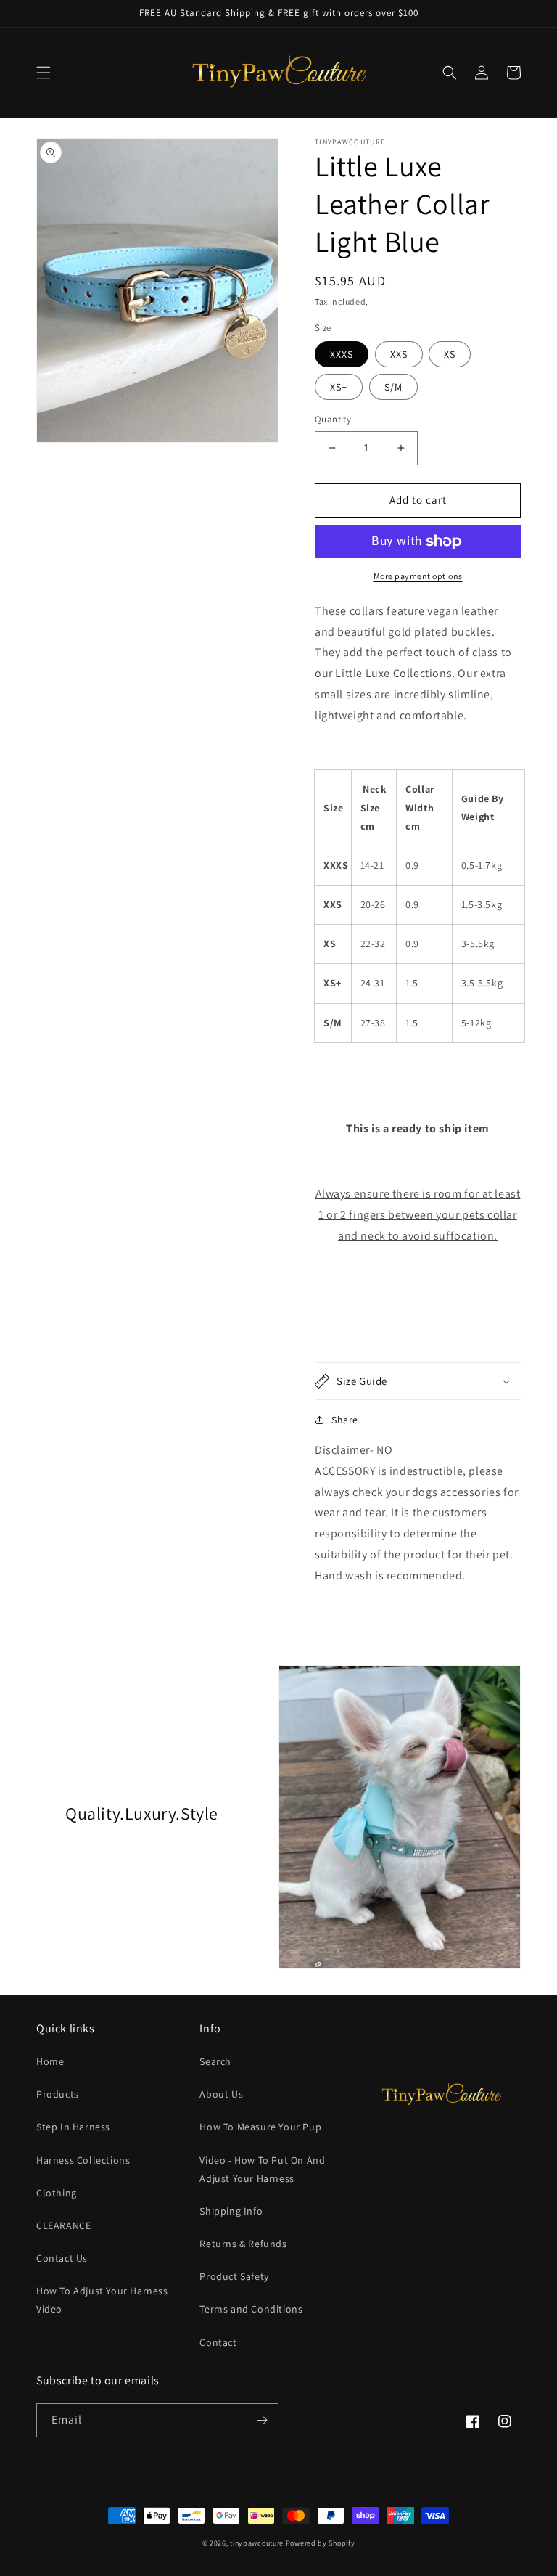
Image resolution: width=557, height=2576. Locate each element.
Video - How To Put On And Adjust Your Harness (262, 2169)
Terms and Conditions (251, 2309)
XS (450, 354)
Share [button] (345, 1420)
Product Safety (234, 2276)
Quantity (333, 419)
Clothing (57, 2193)
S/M (393, 387)
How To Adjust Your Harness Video (102, 2300)
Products (58, 2094)
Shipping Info (231, 2211)
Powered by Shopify (321, 2543)
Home (50, 2061)
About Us (221, 2094)
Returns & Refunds (243, 2244)
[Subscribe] (262, 2420)
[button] (44, 73)
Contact (218, 2342)
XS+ (339, 387)
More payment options (418, 576)
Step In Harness (73, 2127)
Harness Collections (83, 2160)
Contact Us (62, 2258)
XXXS (342, 354)
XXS (399, 354)
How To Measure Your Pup (260, 2127)
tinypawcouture (257, 2543)
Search (215, 2061)
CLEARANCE (63, 2225)
